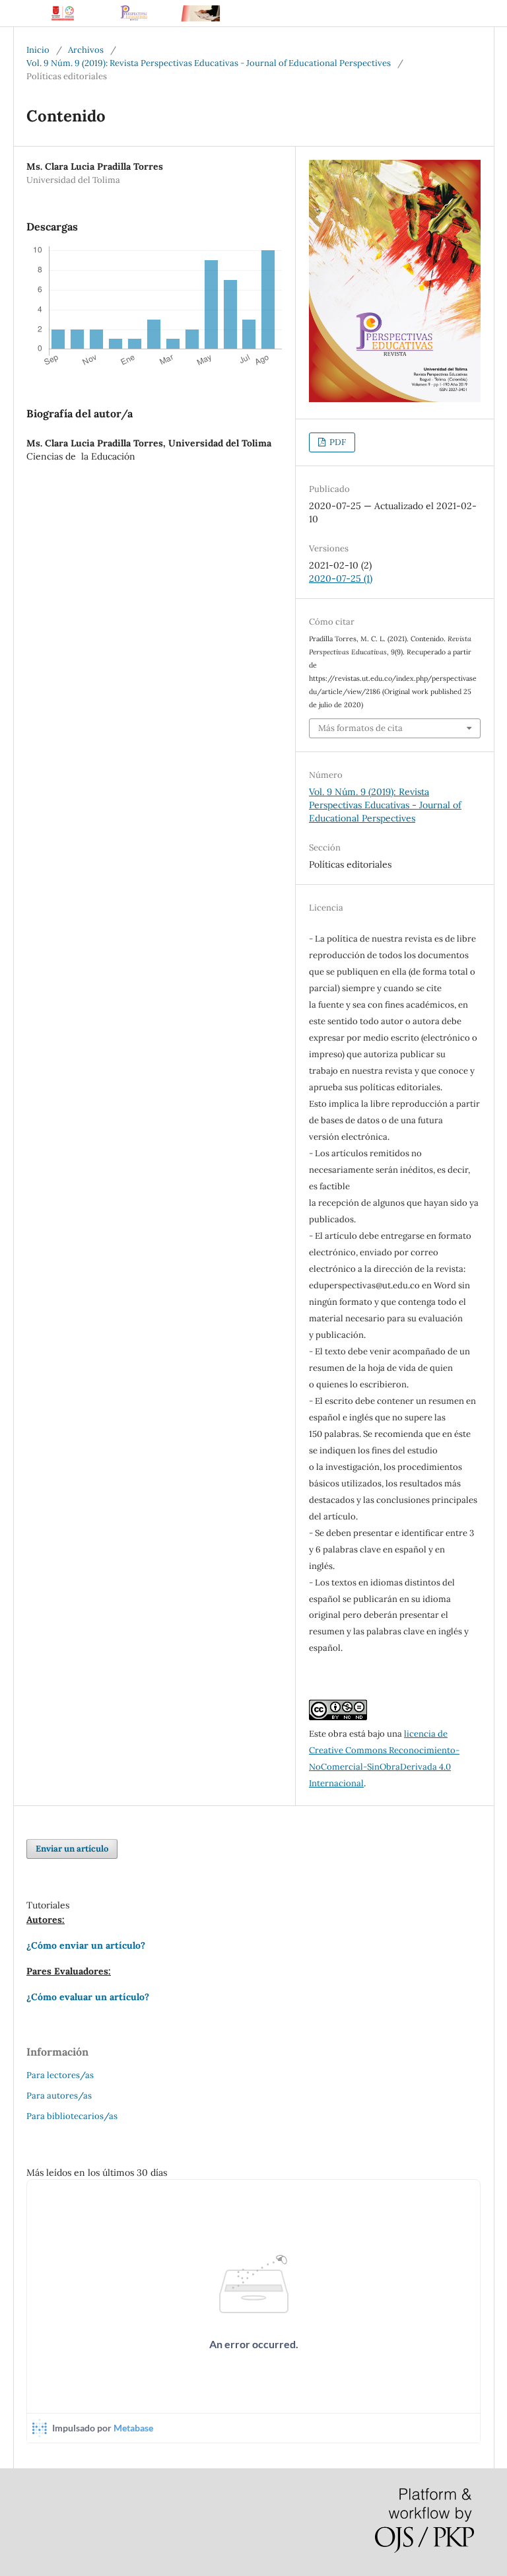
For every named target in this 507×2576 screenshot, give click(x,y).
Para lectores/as (60, 2075)
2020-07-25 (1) (341, 578)
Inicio (38, 50)
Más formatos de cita (360, 728)
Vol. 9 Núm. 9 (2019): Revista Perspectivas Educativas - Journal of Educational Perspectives (209, 63)
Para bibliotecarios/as (72, 2116)
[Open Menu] (26, 13)
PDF (337, 442)
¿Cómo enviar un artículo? (86, 1945)
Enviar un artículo (72, 1849)
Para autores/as (59, 2096)
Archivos (86, 50)
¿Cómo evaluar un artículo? (88, 1997)
